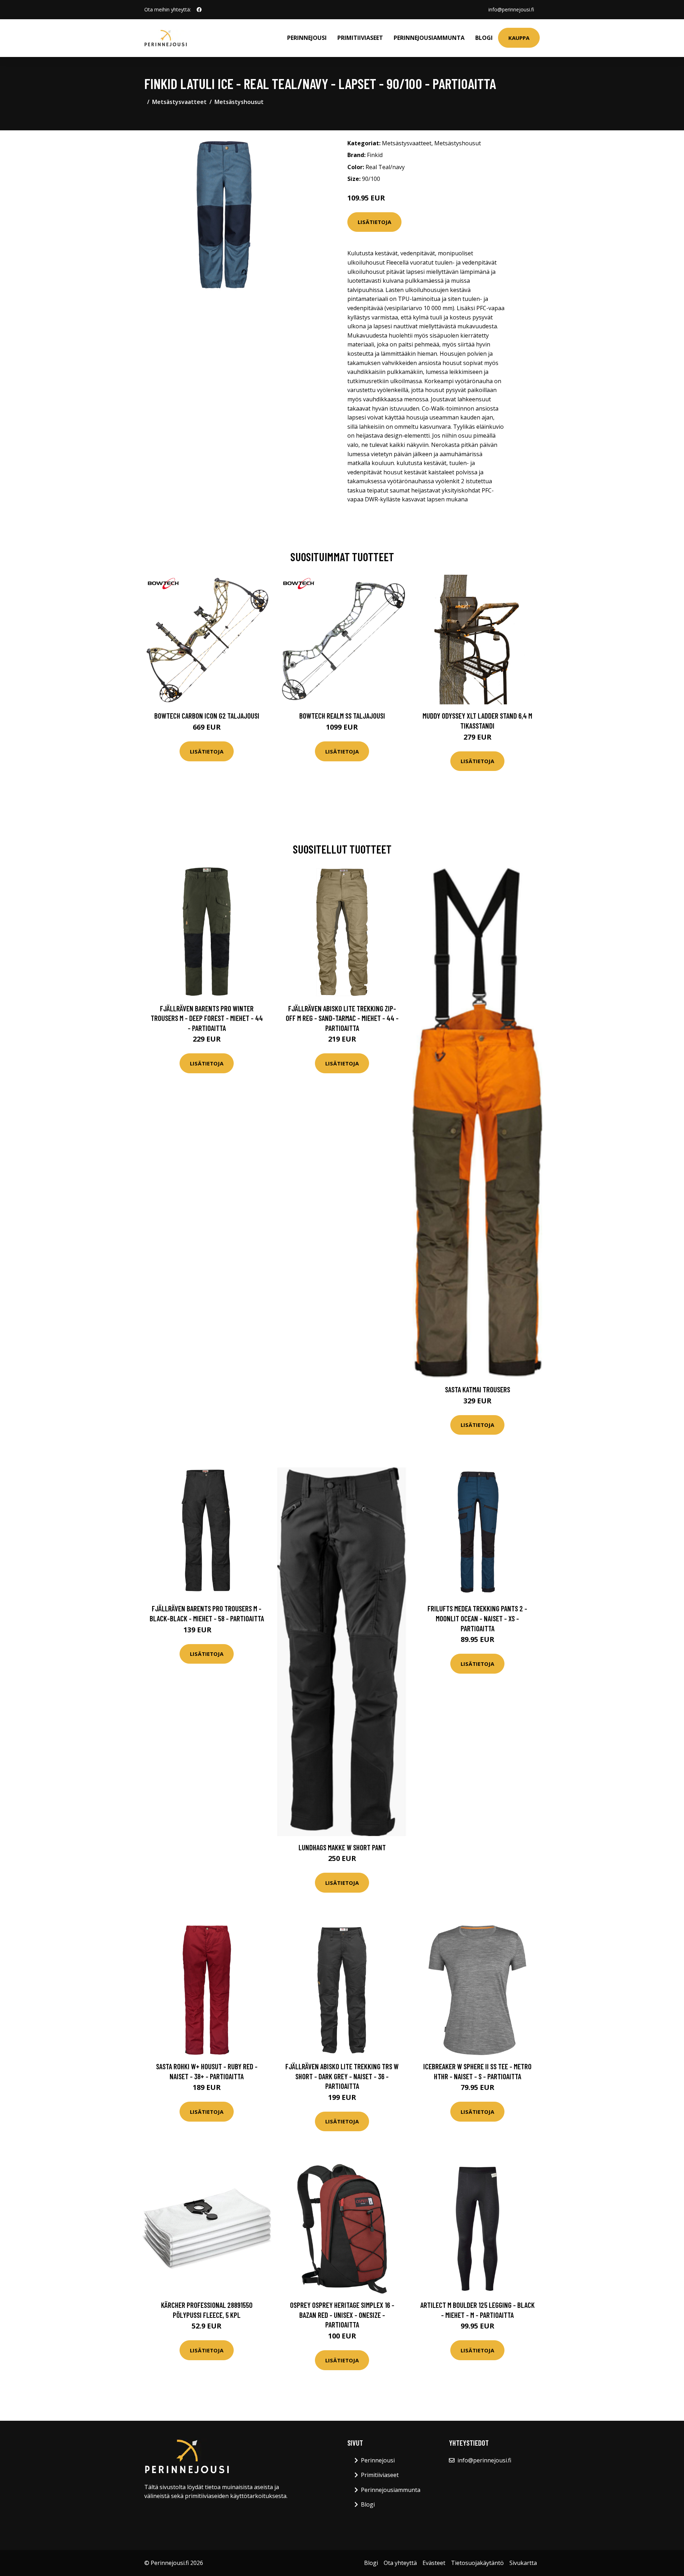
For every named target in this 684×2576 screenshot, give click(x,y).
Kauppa (519, 38)
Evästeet (434, 2563)
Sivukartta (523, 2563)
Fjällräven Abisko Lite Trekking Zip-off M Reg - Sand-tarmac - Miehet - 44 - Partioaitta (342, 1018)
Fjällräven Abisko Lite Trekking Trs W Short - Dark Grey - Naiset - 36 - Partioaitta (342, 2076)
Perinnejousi (307, 38)
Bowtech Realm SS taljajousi (342, 716)
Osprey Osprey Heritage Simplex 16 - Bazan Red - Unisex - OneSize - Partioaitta (342, 2315)
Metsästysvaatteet (179, 102)
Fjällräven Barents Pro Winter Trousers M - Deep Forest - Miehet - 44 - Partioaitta (207, 1018)
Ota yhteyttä (400, 2563)
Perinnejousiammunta (429, 38)
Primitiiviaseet (360, 38)
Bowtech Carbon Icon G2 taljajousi (207, 716)
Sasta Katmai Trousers (478, 1389)
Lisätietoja (374, 222)
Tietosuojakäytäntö (477, 2563)
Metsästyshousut (239, 102)
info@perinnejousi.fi (511, 9)
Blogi (484, 38)
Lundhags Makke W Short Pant (342, 1847)
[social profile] (199, 10)
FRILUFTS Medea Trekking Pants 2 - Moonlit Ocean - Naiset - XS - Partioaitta (477, 1618)
